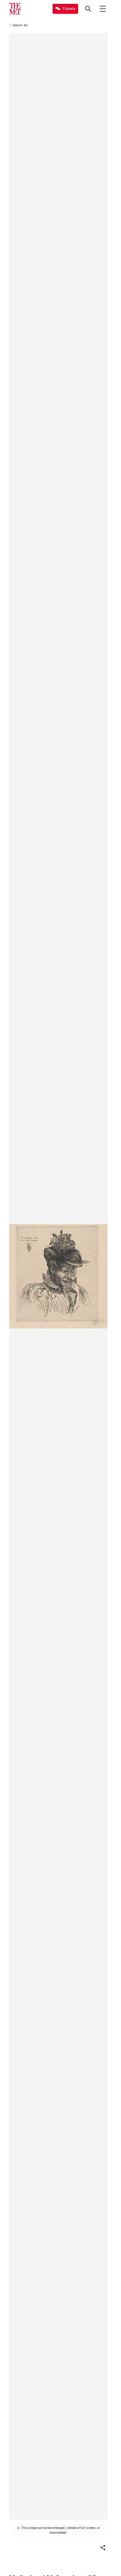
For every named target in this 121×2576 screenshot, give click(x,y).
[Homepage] (15, 9)
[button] (103, 2548)
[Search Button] (88, 9)
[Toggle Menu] (103, 9)
